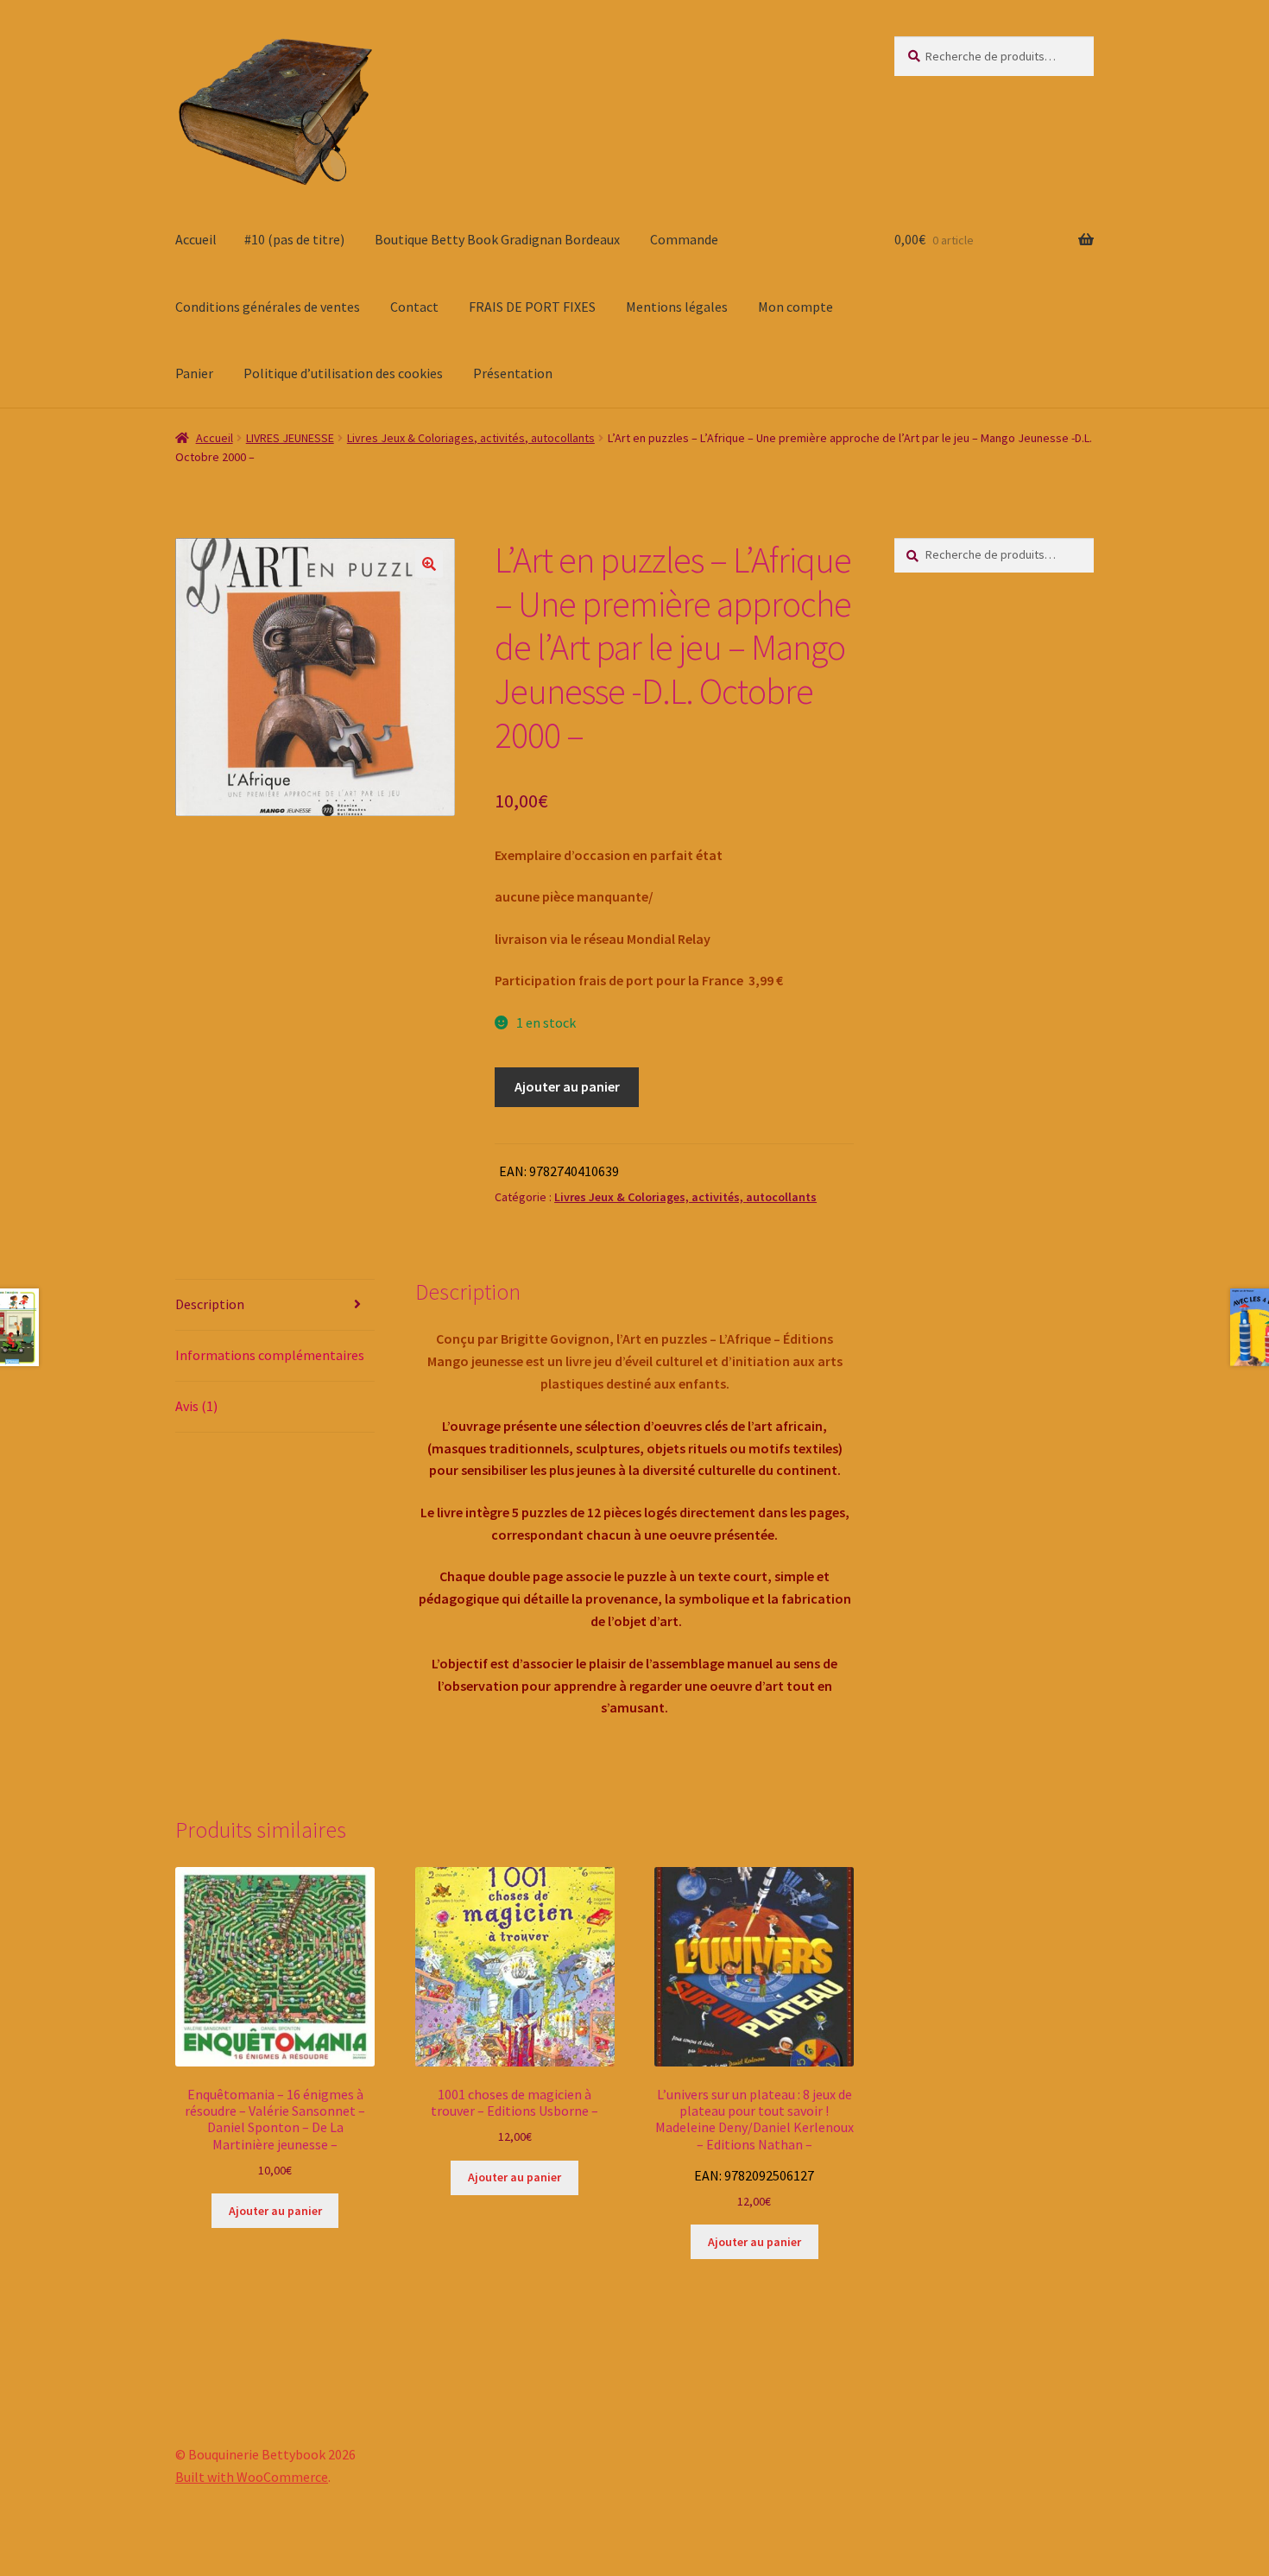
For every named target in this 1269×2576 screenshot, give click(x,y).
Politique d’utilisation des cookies (343, 373)
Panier (194, 373)
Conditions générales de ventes (268, 307)
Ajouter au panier (567, 1086)
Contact (414, 307)
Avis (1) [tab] (196, 1406)
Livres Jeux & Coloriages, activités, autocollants (471, 438)
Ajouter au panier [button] (275, 2211)
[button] (429, 564)
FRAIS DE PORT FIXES (532, 307)
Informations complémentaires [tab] (270, 1355)
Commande (684, 239)
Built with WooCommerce (252, 2477)
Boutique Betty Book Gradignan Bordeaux (497, 239)
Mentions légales (677, 307)
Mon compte (795, 307)
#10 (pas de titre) (294, 239)
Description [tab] (210, 1304)
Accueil (196, 239)
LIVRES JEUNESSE (290, 438)
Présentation (513, 373)
